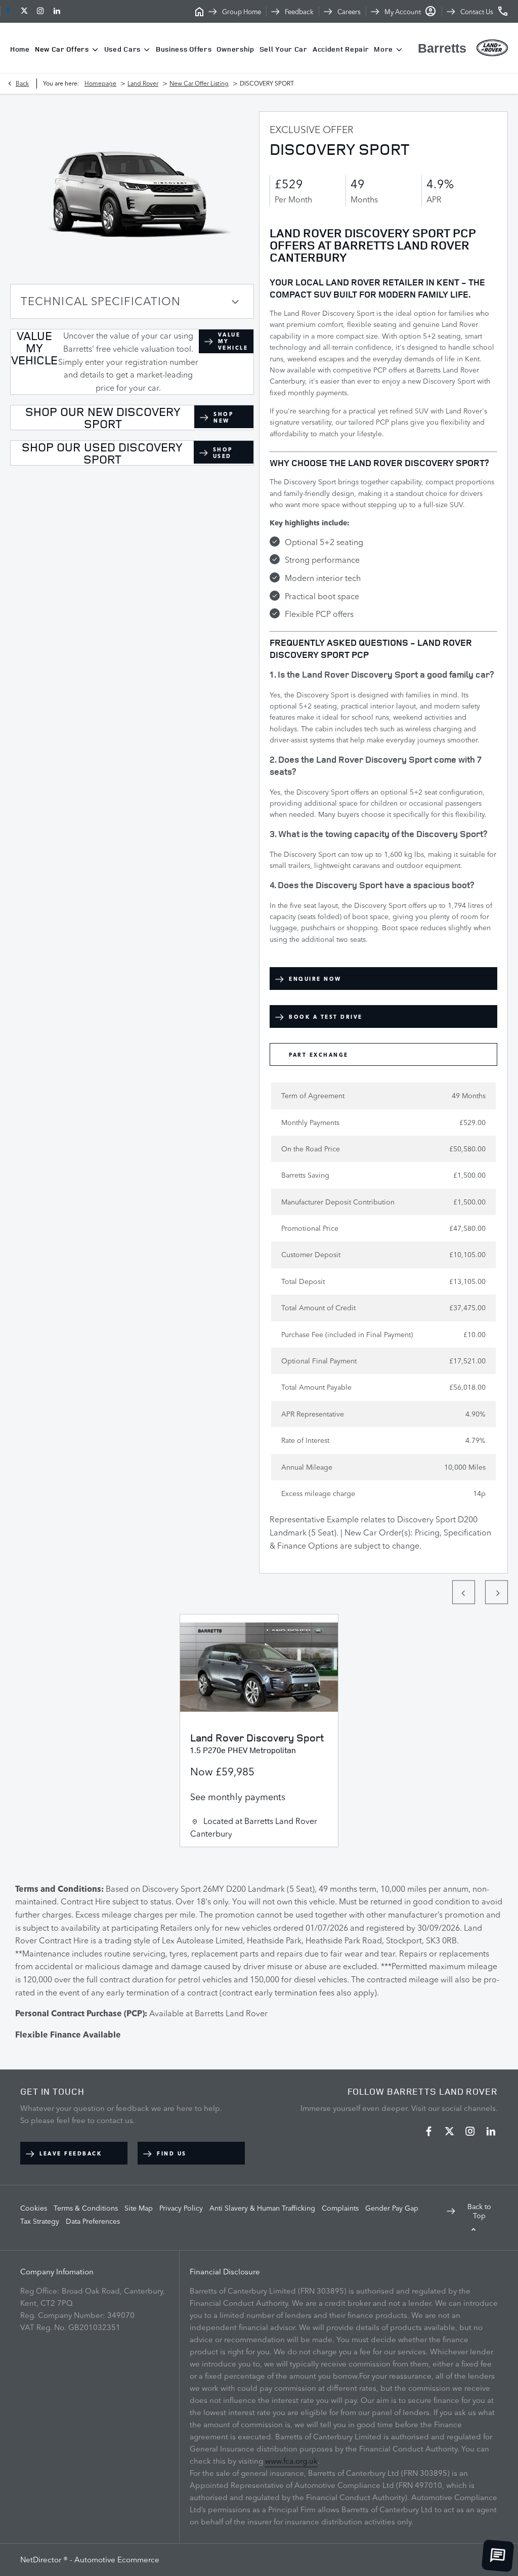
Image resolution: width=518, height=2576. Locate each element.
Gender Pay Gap (392, 2208)
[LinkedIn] (57, 11)
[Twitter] (24, 11)
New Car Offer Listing (199, 83)
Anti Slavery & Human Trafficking (262, 2208)
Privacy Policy (181, 2208)
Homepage (100, 83)
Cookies (34, 2208)
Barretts (442, 48)
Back (22, 83)
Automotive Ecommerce (117, 2560)
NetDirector (42, 2560)
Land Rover (143, 83)
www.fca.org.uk (291, 2461)
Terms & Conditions (86, 2208)
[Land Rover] (492, 48)
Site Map (139, 2208)
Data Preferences (93, 2221)
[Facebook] (8, 11)
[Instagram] (40, 11)
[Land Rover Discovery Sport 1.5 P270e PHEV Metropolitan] (259, 1667)
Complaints (340, 2208)
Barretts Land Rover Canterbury (254, 1827)
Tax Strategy (40, 2221)
